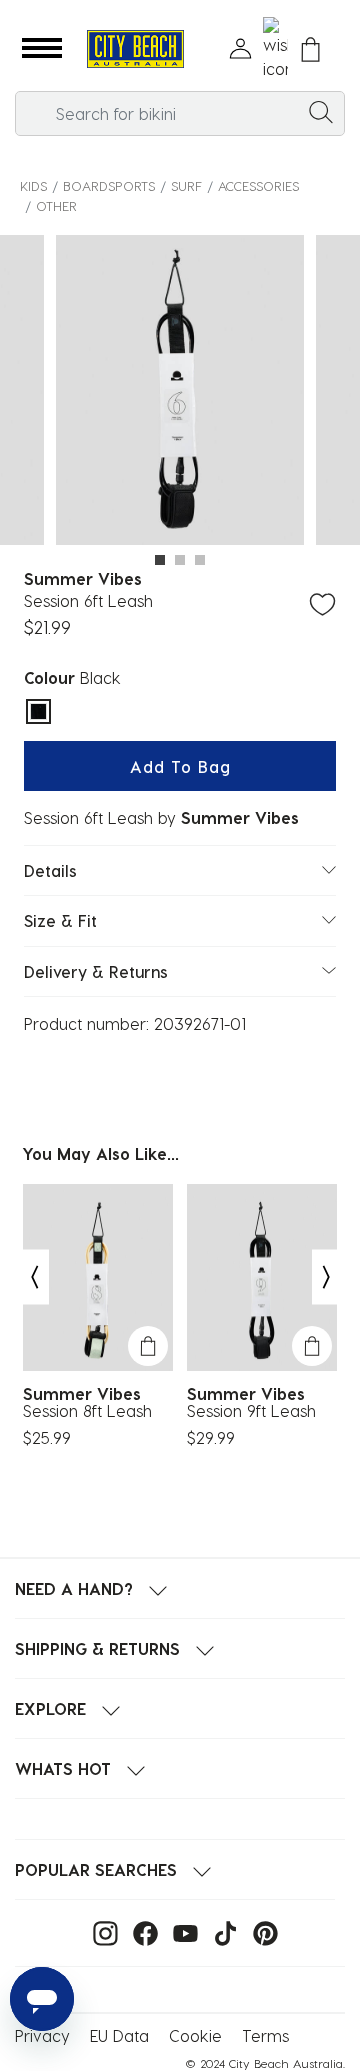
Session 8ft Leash (87, 1411)
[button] (42, 49)
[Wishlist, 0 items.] (275, 49)
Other (56, 205)
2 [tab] (180, 560)
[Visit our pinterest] (260, 1931)
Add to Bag (180, 766)
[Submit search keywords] (321, 111)
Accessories (258, 185)
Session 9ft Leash (251, 1411)
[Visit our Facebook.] (140, 1931)
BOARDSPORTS (109, 185)
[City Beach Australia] (135, 49)
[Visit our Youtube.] (180, 1931)
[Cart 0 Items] (310, 49)
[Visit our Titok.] (220, 1931)
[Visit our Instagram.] (100, 1931)
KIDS (33, 185)
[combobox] (180, 113)
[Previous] (34, 1277)
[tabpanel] (180, 393)
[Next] (327, 1277)
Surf (186, 185)
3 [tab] (200, 560)
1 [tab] (160, 560)
